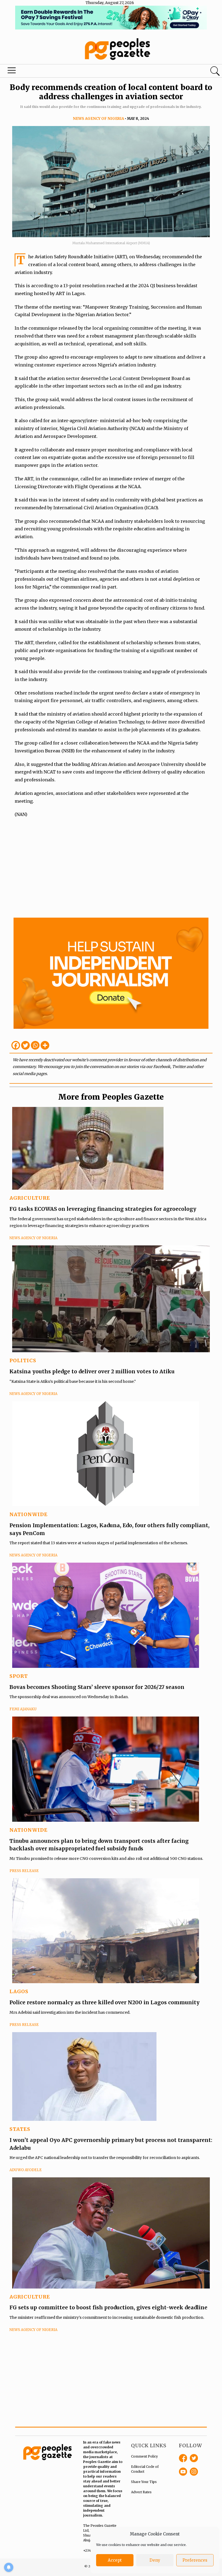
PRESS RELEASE (24, 1871)
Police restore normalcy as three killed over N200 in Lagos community (105, 2002)
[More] (45, 1045)
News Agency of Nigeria (98, 119)
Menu (12, 72)
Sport (19, 1676)
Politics (23, 1360)
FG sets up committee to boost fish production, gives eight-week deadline (108, 2307)
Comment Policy (144, 2456)
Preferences (195, 2560)
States (20, 2129)
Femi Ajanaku (23, 1709)
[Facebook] (16, 1045)
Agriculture (30, 1198)
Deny (155, 2560)
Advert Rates (141, 2492)
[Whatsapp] (35, 1045)
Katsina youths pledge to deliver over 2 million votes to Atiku (92, 1371)
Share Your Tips (144, 2482)
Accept (115, 2560)
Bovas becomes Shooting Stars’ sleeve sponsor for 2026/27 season (97, 1687)
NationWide (29, 1514)
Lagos (19, 1991)
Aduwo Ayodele (26, 2170)
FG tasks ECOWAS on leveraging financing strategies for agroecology (103, 1209)
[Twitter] (25, 1045)
